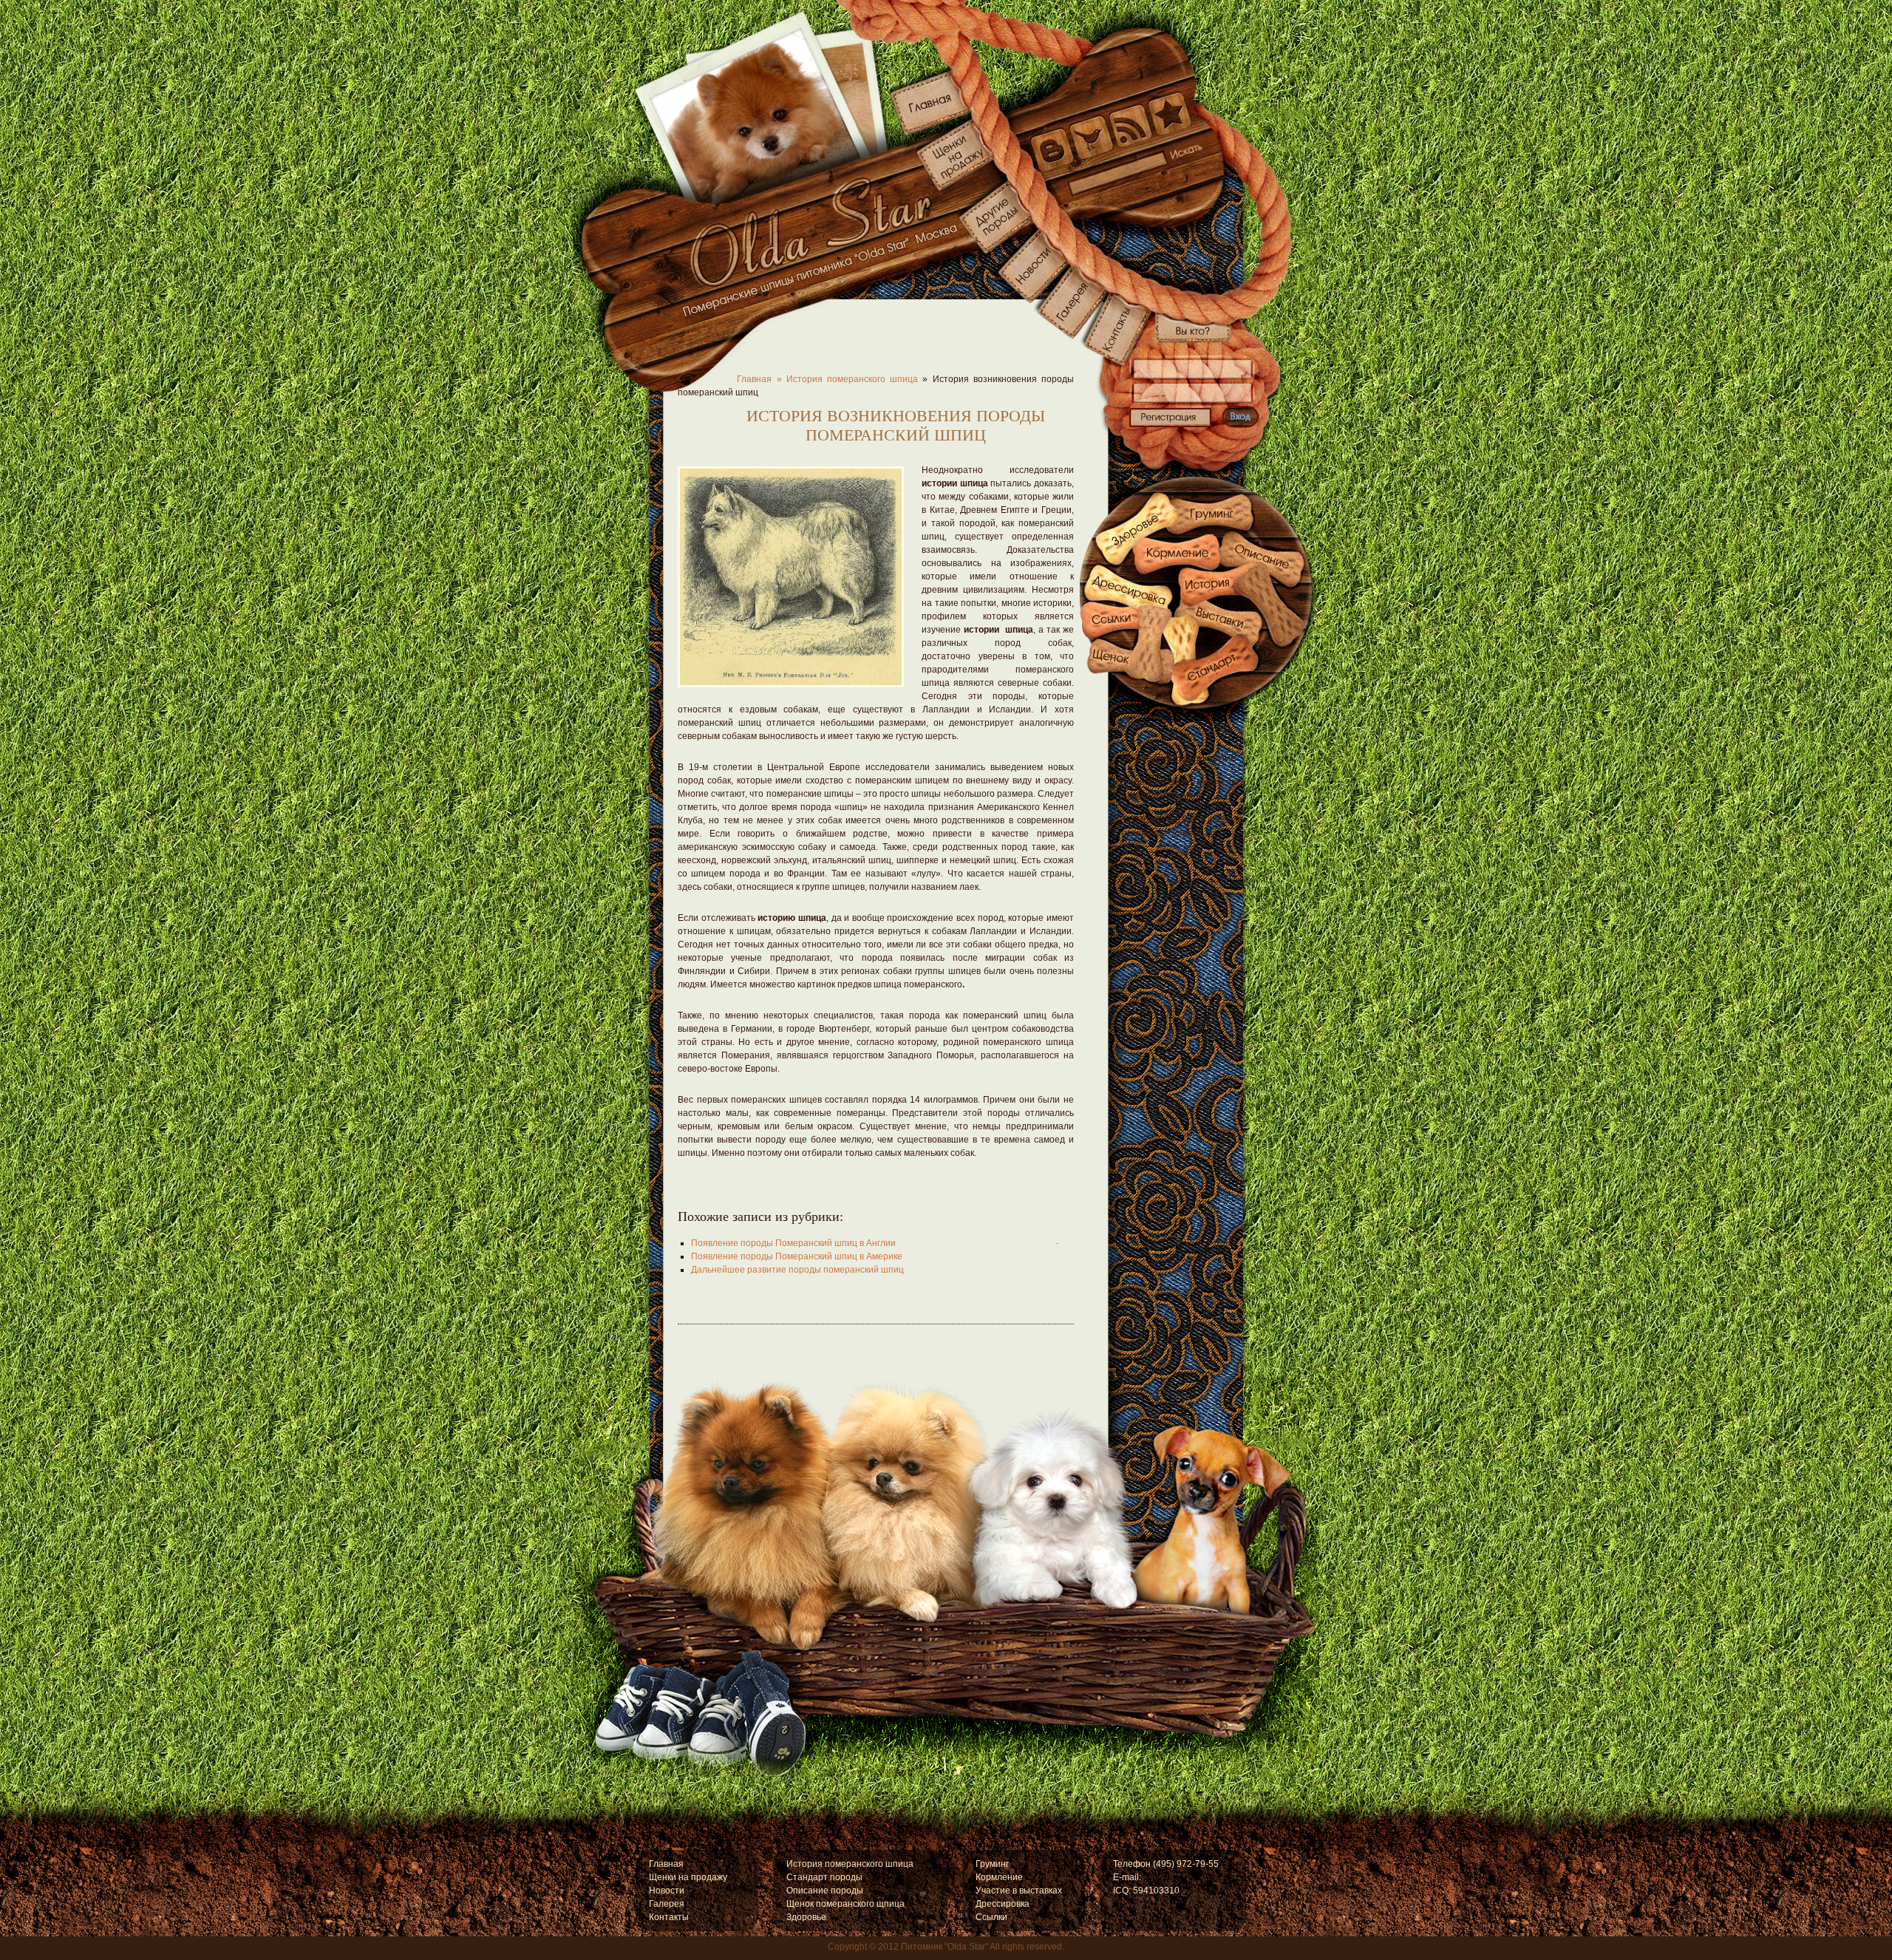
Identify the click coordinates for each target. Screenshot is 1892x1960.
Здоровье (806, 1917)
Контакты (669, 1917)
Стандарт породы (824, 1877)
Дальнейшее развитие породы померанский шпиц (797, 1270)
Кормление (999, 1877)
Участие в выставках (1019, 1891)
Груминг (992, 1864)
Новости (667, 1891)
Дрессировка (1003, 1904)
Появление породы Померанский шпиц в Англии (793, 1243)
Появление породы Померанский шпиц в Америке (797, 1256)
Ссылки (991, 1917)
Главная (666, 1864)
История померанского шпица (852, 379)
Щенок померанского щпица (845, 1904)
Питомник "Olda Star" (945, 1947)
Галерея (667, 1904)
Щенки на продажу (688, 1877)
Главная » (730, 379)
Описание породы (825, 1891)
